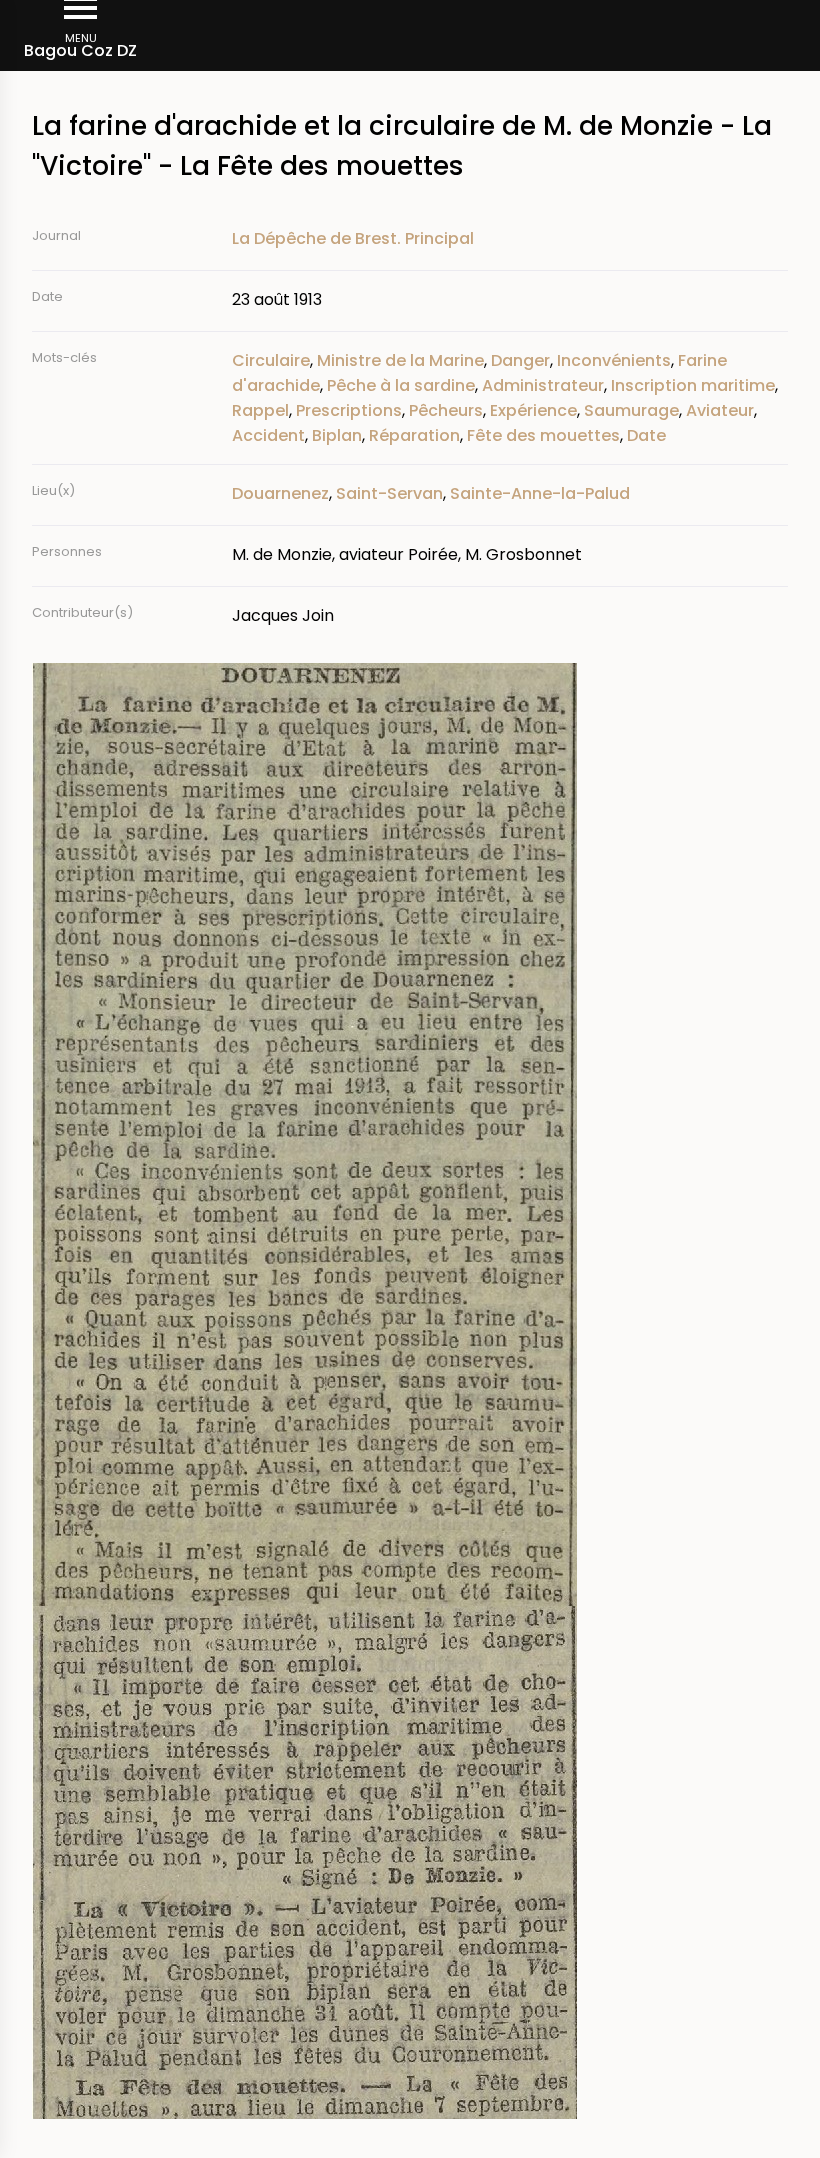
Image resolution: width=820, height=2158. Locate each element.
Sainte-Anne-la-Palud (540, 493)
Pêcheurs (446, 410)
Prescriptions (349, 410)
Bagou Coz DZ (80, 50)
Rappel (260, 410)
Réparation (414, 435)
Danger (520, 360)
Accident (268, 435)
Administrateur (543, 385)
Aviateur (720, 410)
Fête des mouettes (543, 435)
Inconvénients (614, 360)
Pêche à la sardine (401, 385)
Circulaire (271, 360)
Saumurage (631, 410)
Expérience (533, 410)
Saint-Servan (389, 493)
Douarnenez (280, 493)
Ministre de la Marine (400, 360)
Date (646, 435)
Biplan (337, 435)
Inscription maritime (693, 385)
